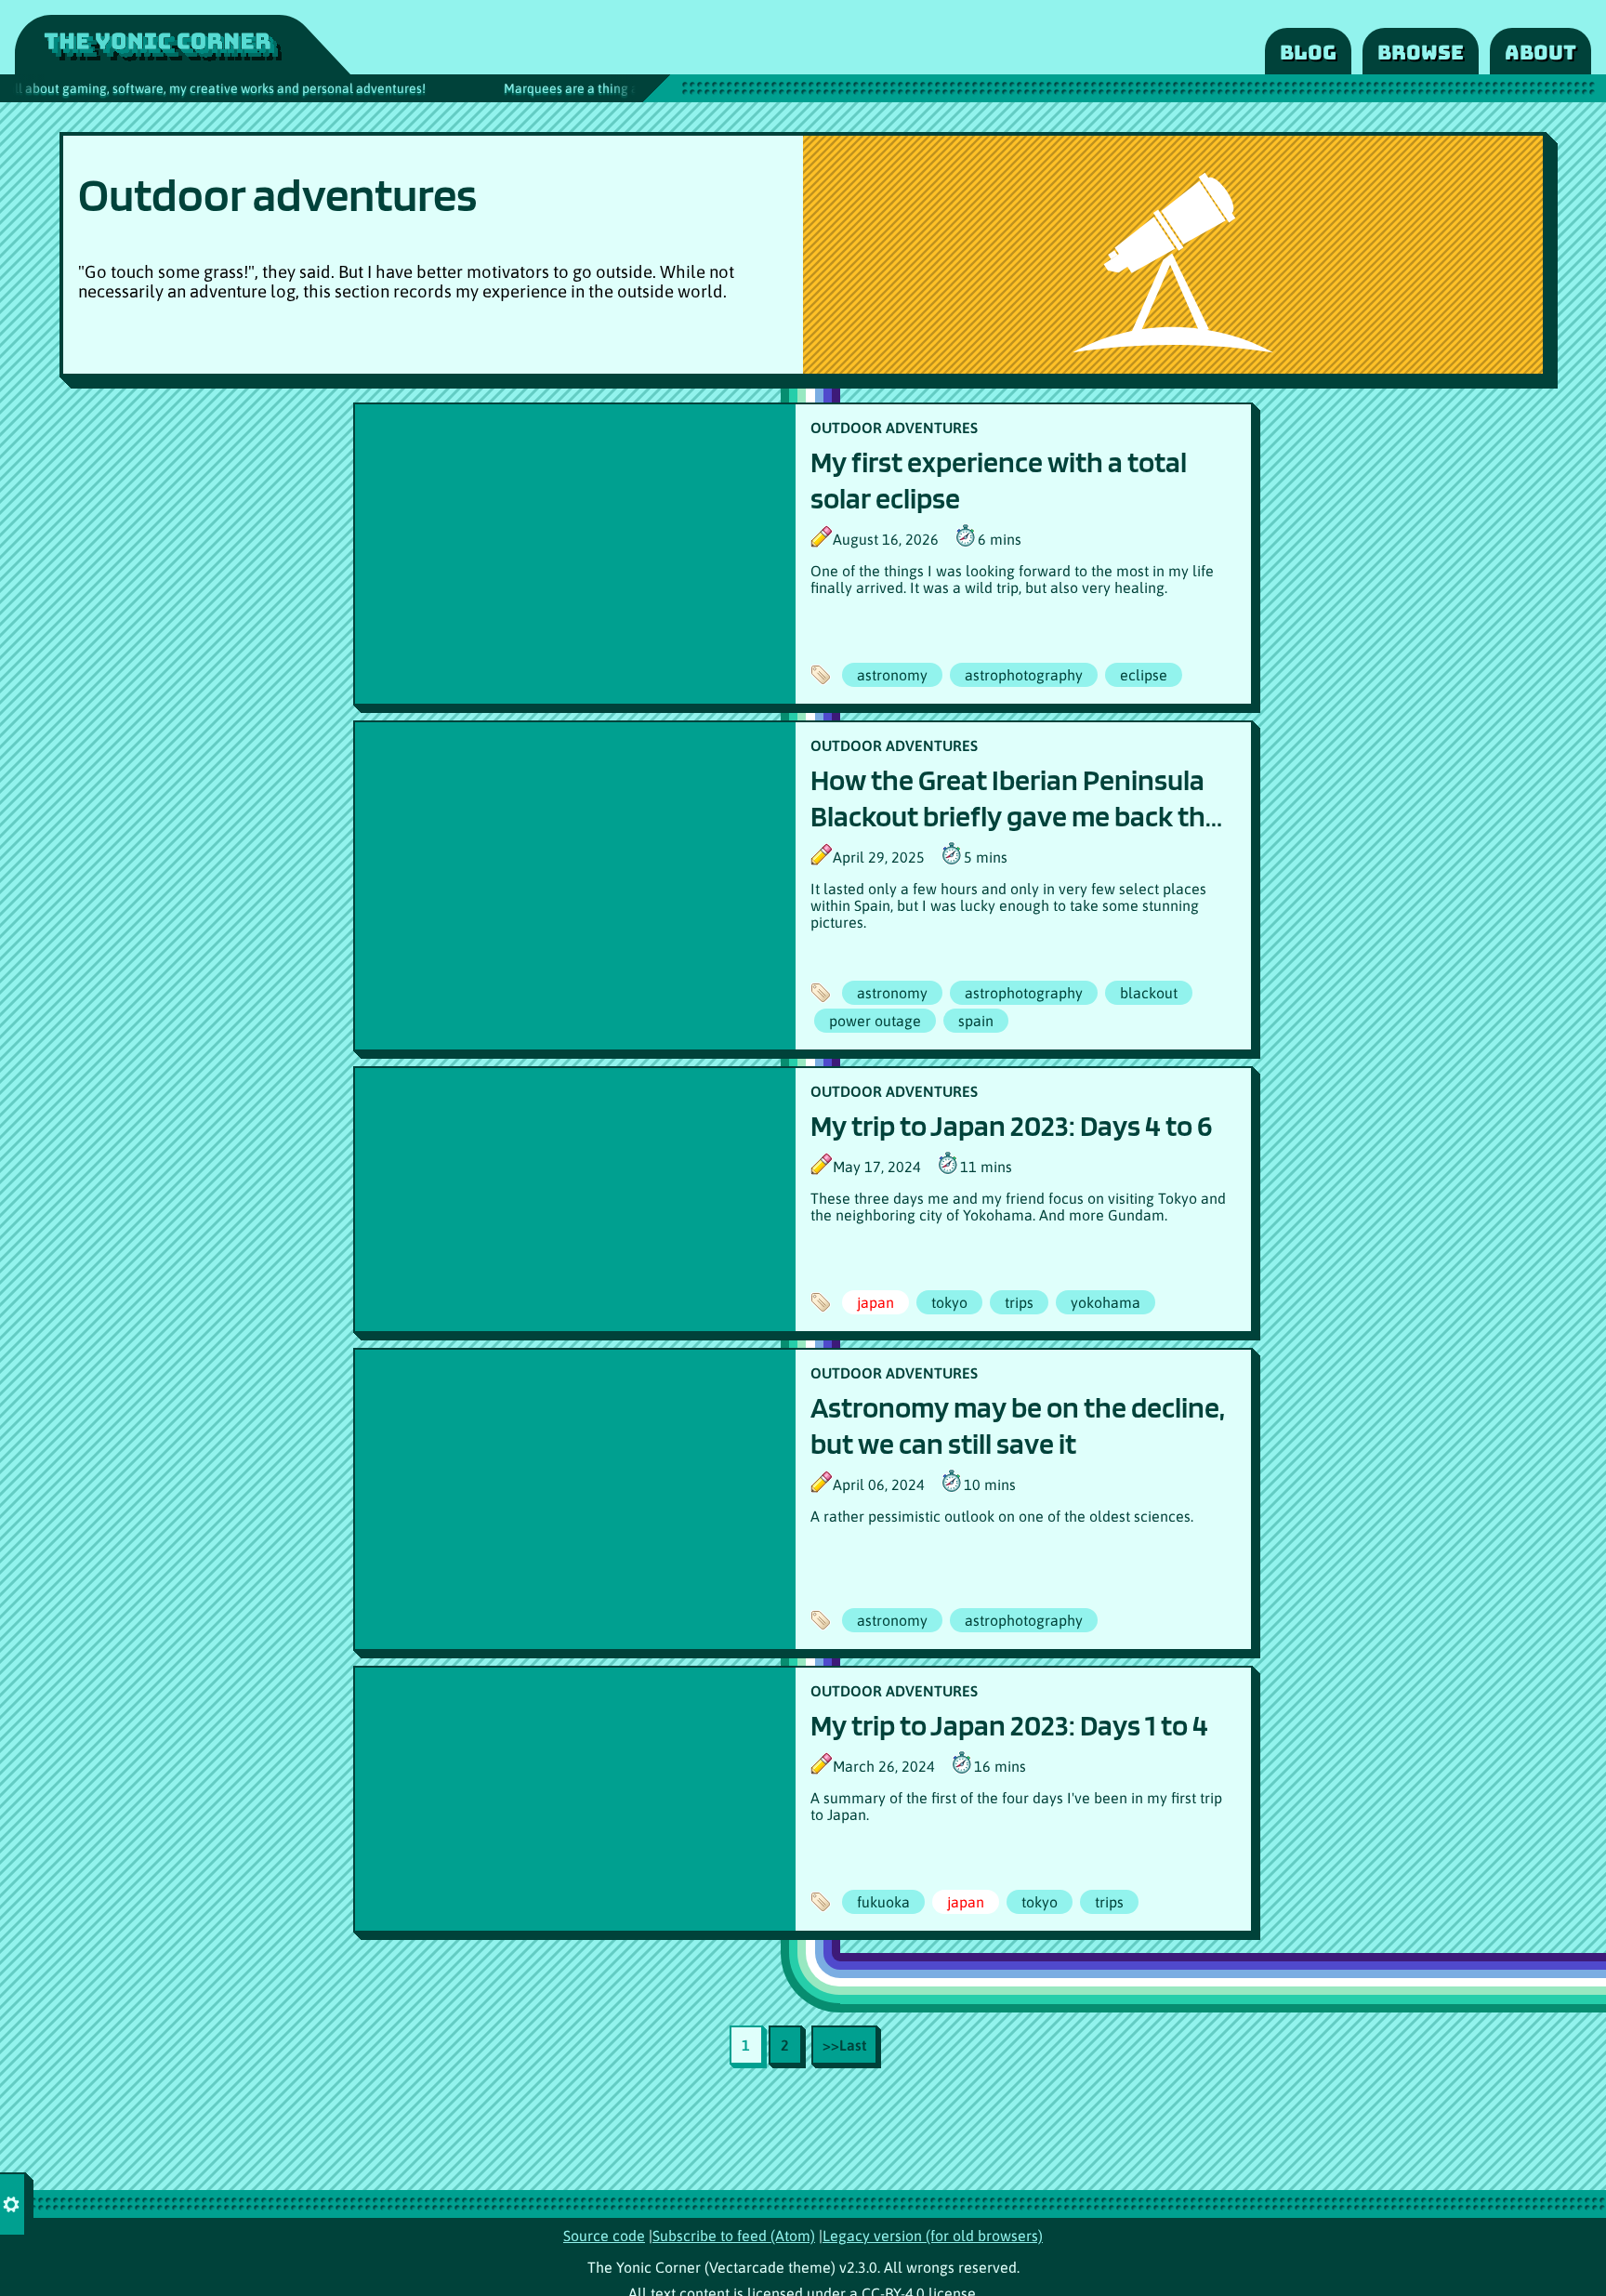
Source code (604, 2236)
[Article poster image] (575, 554)
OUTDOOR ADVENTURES (894, 428)
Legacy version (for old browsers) (933, 2236)
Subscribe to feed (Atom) (734, 2236)
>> (844, 2045)
